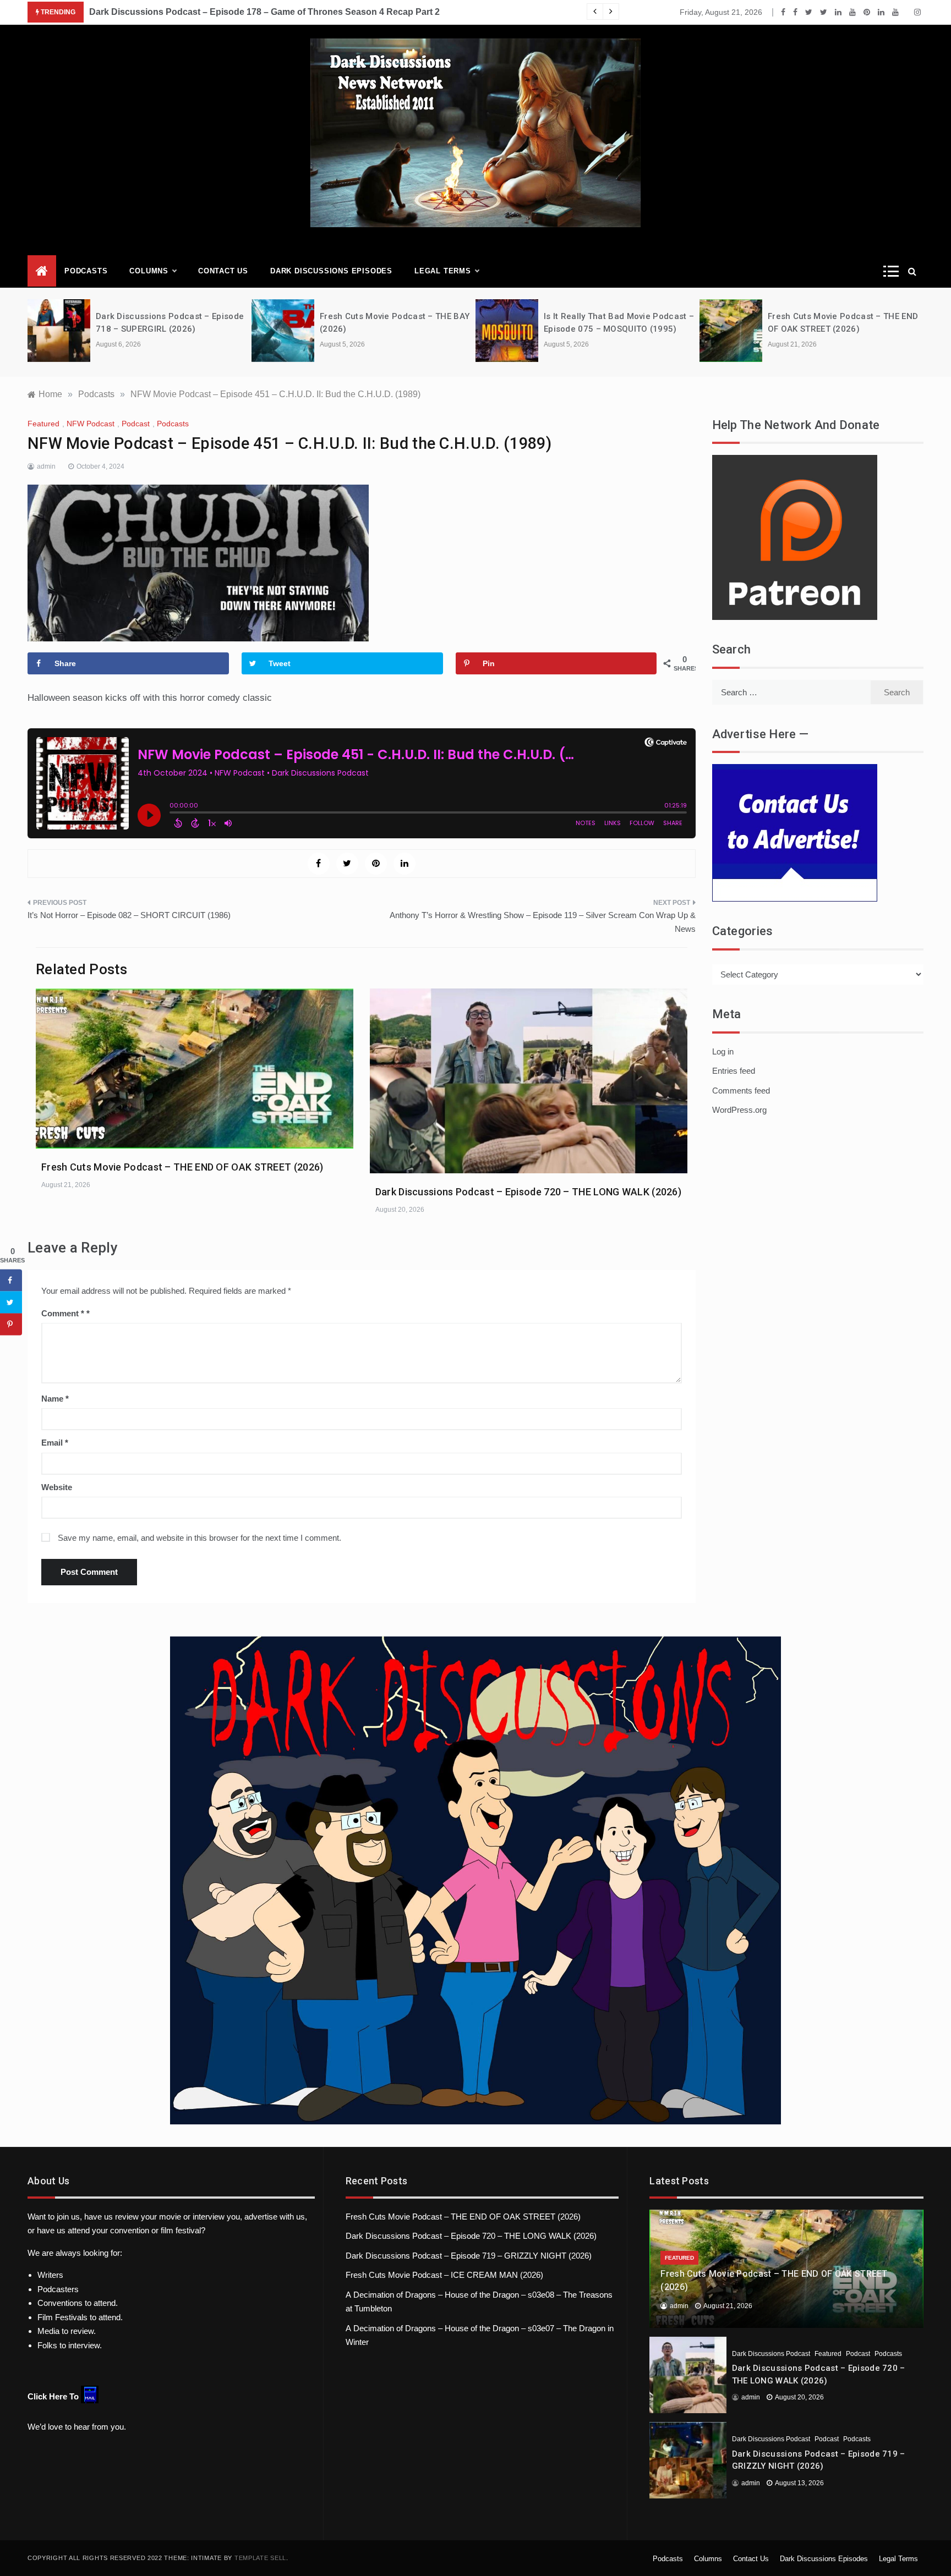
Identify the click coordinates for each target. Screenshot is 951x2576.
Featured (43, 424)
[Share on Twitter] (11, 1303)
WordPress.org (739, 1110)
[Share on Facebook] (11, 1281)
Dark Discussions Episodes (331, 271)
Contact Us (223, 271)
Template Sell (260, 2558)
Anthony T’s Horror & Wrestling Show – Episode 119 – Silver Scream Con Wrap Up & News (543, 922)
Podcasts (86, 271)
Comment (63, 1313)
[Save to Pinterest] (11, 1325)
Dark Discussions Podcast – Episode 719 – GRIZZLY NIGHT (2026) (469, 2256)
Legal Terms (443, 271)
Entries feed (734, 1071)
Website (57, 1487)
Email (55, 1443)
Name (55, 1399)
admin (46, 466)
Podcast (136, 424)
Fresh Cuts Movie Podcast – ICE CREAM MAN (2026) (444, 2275)
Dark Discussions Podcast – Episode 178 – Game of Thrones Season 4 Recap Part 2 (264, 12)
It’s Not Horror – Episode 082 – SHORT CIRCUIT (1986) (129, 915)
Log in (723, 1051)
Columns (149, 271)
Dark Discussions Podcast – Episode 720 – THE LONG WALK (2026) (528, 1192)
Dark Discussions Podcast (771, 2354)
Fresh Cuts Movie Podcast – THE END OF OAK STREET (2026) (182, 1167)
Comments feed (741, 1091)
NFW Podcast (91, 424)
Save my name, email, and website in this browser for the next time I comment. (200, 1538)
